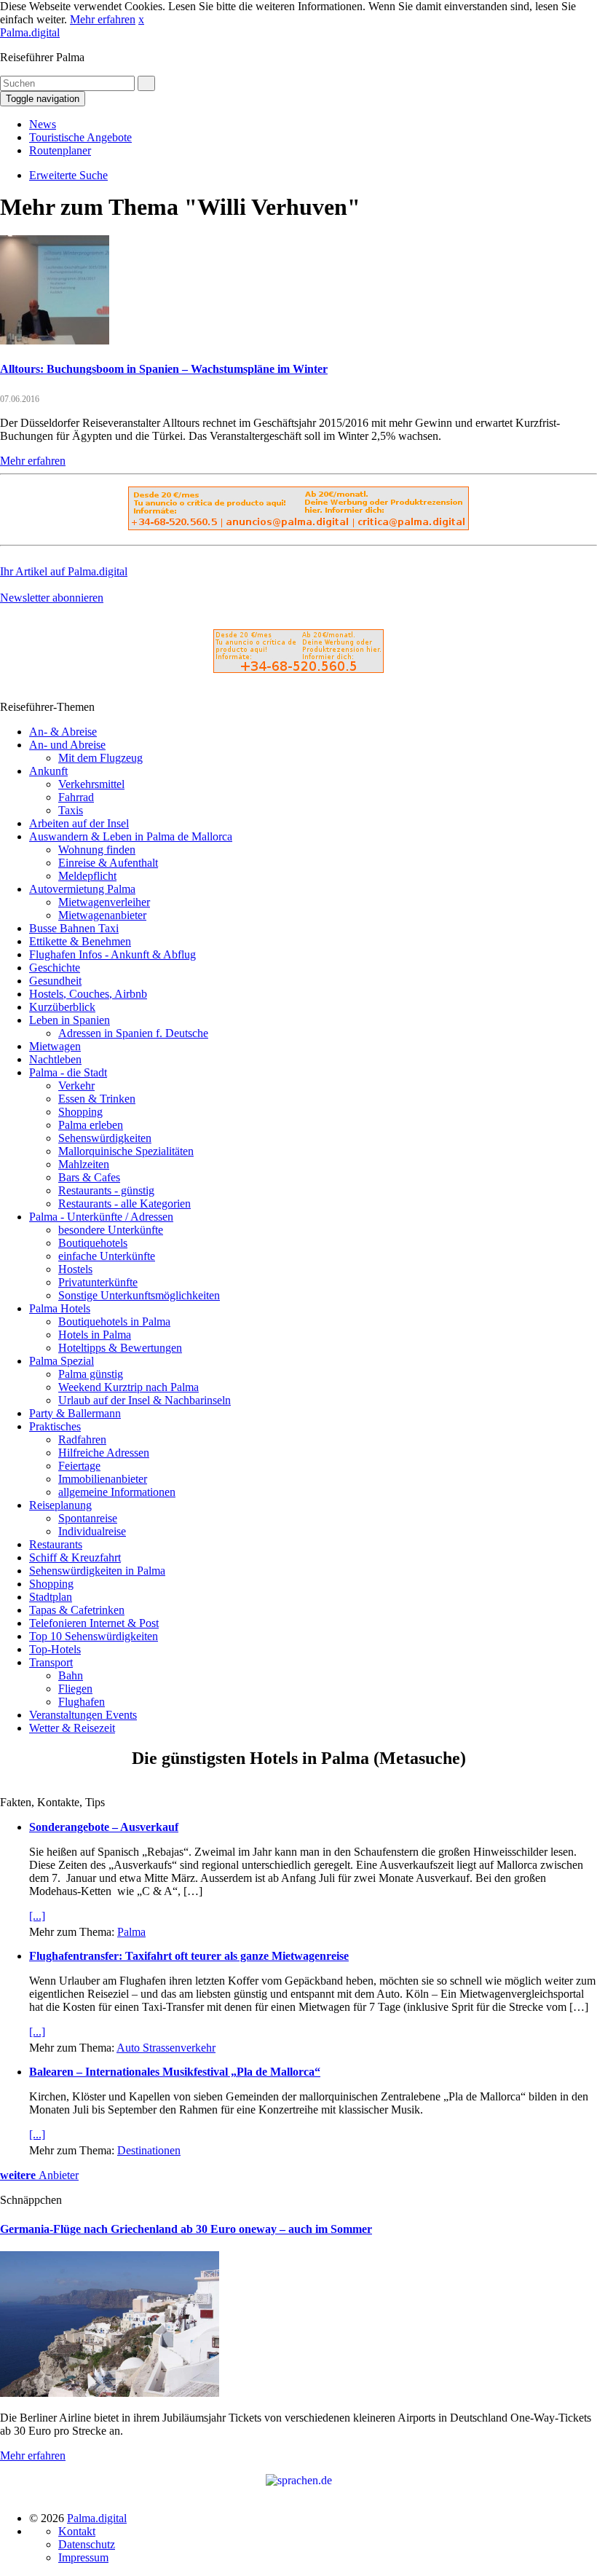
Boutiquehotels (93, 1243)
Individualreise (92, 1531)
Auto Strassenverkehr (166, 2048)
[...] (37, 1916)
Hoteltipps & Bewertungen (120, 1348)
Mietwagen (55, 1046)
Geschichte (55, 968)
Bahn (71, 1675)
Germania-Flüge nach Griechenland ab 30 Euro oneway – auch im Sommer (186, 2229)
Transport (51, 1662)
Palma (131, 1932)
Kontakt (77, 2531)
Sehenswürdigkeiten (105, 1138)
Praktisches (55, 1426)
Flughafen (82, 1702)
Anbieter (39, 2175)
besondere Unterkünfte (111, 1230)
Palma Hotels (60, 1308)
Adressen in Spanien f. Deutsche (133, 1033)
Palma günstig (91, 1374)
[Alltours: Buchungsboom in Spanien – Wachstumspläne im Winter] (55, 340)
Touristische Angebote (80, 137)
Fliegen (75, 1689)
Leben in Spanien (70, 1020)
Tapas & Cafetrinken (77, 1610)
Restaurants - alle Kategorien (124, 1204)
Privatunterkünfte (98, 1282)
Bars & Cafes (89, 1177)
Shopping (80, 1112)
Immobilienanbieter (103, 1479)
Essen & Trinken (97, 1099)
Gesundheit (55, 981)
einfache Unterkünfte (107, 1256)
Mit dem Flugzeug (100, 758)
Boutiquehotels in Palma (114, 1322)
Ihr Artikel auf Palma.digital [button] (64, 571)
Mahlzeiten (84, 1164)
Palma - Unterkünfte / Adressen (101, 1217)
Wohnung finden (97, 850)
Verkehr (76, 1086)
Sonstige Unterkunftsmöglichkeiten (139, 1295)
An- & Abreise (63, 732)
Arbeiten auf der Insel (79, 823)
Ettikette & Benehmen (80, 941)
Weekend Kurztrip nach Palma (129, 1387)
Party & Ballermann (75, 1413)
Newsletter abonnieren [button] (52, 598)
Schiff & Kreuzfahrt (75, 1557)
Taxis (71, 810)
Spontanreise (88, 1518)
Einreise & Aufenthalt (108, 863)
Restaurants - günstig (106, 1190)
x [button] (141, 19)
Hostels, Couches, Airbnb (88, 994)
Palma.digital (30, 32)
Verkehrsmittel (91, 784)
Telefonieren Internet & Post (94, 1623)
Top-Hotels (55, 1649)
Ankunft (48, 771)
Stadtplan (51, 1597)
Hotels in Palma (95, 1335)
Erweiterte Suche (68, 175)
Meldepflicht (87, 876)
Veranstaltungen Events (83, 1715)
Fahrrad (76, 797)
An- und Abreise (67, 745)
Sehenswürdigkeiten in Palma (97, 1571)
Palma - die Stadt (68, 1072)
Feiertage (79, 1466)
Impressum (83, 2557)
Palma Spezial (62, 1361)
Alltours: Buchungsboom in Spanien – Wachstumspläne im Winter (164, 369)
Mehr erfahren (103, 19)
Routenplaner (60, 150)
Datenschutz (87, 2544)
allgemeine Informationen (117, 1492)
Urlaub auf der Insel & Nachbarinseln (145, 1400)
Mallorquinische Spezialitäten (126, 1151)
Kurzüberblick (62, 1007)
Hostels (75, 1269)
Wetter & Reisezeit (72, 1728)
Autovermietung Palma (82, 889)
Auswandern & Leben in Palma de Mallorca (131, 836)
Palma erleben (91, 1125)
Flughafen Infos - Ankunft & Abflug (112, 954)
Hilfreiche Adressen (104, 1453)
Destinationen (149, 2150)
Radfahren (82, 1439)
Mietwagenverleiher (104, 902)
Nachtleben (55, 1059)
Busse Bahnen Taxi (74, 928)
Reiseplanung (60, 1505)
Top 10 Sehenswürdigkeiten (94, 1636)
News (43, 124)
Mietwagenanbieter (102, 915)
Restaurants (56, 1544)
